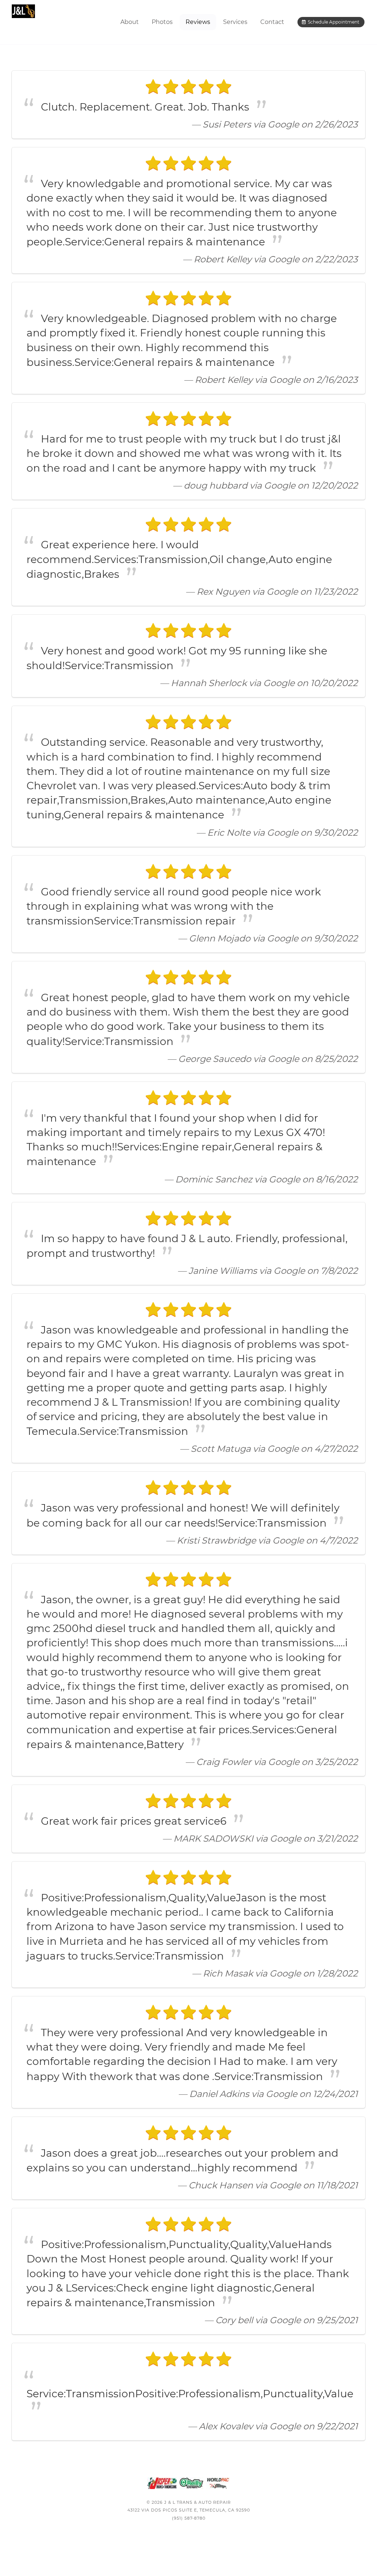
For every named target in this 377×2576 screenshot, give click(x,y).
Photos (162, 22)
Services (235, 22)
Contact (272, 22)
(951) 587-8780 (189, 2518)
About (130, 22)
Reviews (198, 22)
